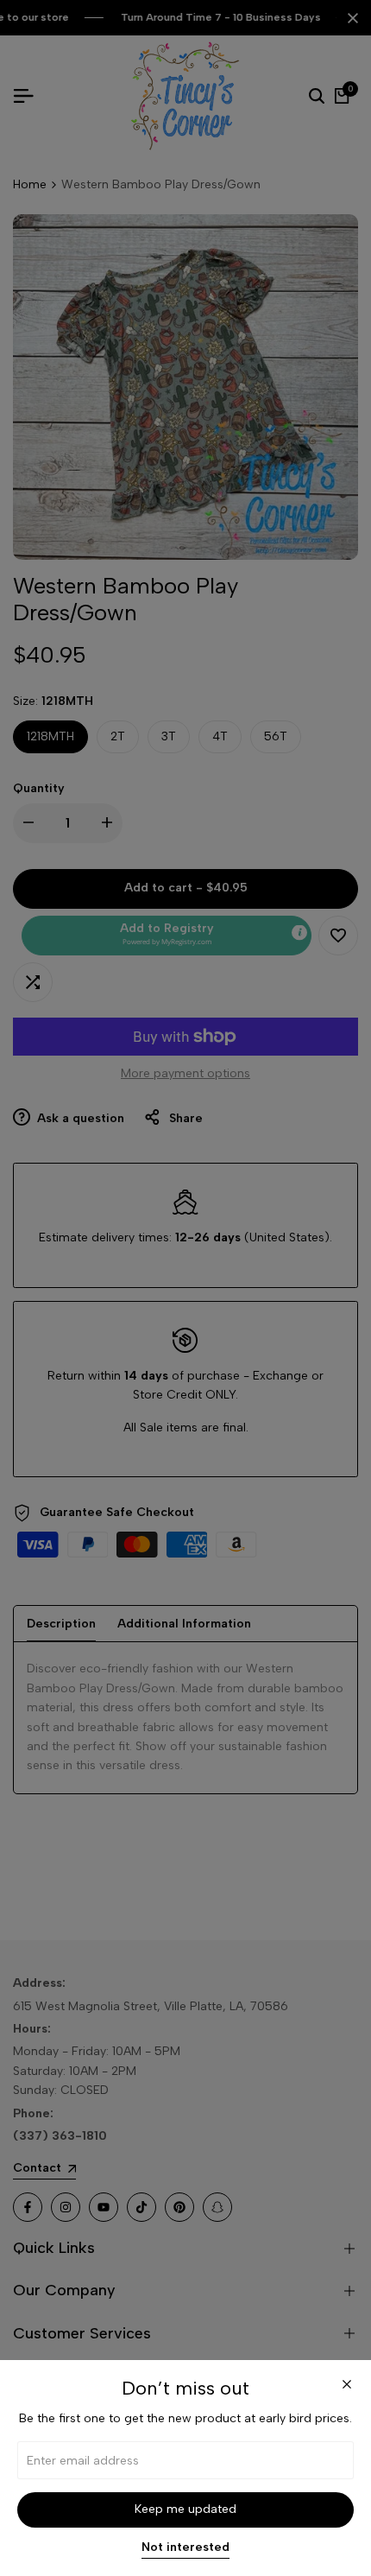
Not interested (185, 2547)
